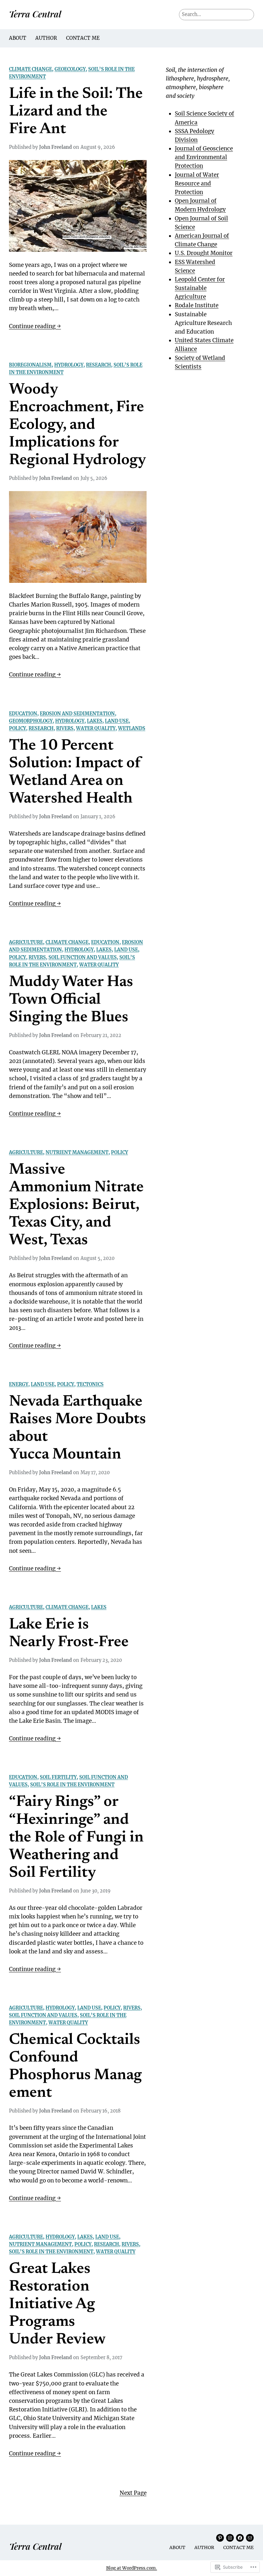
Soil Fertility (58, 1777)
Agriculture (26, 942)
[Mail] (250, 2538)
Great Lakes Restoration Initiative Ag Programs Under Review (57, 2305)
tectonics (90, 1384)
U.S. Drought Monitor (204, 253)
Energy (19, 1384)
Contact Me (83, 38)
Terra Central (35, 14)
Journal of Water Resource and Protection (197, 183)
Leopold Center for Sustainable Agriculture (200, 288)
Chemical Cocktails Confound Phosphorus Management (75, 2067)
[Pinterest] (220, 2538)
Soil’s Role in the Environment (72, 1785)
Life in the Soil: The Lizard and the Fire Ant (76, 112)
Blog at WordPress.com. (132, 2568)
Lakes (95, 721)
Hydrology (69, 365)
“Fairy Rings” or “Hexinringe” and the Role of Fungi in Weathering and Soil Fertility (76, 1838)
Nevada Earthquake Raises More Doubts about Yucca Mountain (77, 1428)
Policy (17, 728)
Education (23, 714)
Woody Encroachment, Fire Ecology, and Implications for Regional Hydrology (77, 425)
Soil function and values (83, 957)
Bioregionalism (30, 365)
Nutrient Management (77, 1152)
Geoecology (70, 69)
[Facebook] (240, 2538)
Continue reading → (35, 327)
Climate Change (30, 69)
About (18, 38)
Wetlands (132, 728)
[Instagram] (230, 2538)
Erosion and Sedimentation (77, 714)
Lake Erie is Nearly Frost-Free (69, 1634)
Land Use (117, 721)
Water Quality (96, 728)
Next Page (133, 2493)
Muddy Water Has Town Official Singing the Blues (71, 1000)
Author (46, 38)
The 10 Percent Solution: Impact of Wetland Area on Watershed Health (75, 773)
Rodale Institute (197, 305)
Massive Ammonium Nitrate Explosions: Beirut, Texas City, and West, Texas (76, 1205)
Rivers (65, 728)
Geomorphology (31, 721)
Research (98, 365)
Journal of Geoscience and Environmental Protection (204, 157)
